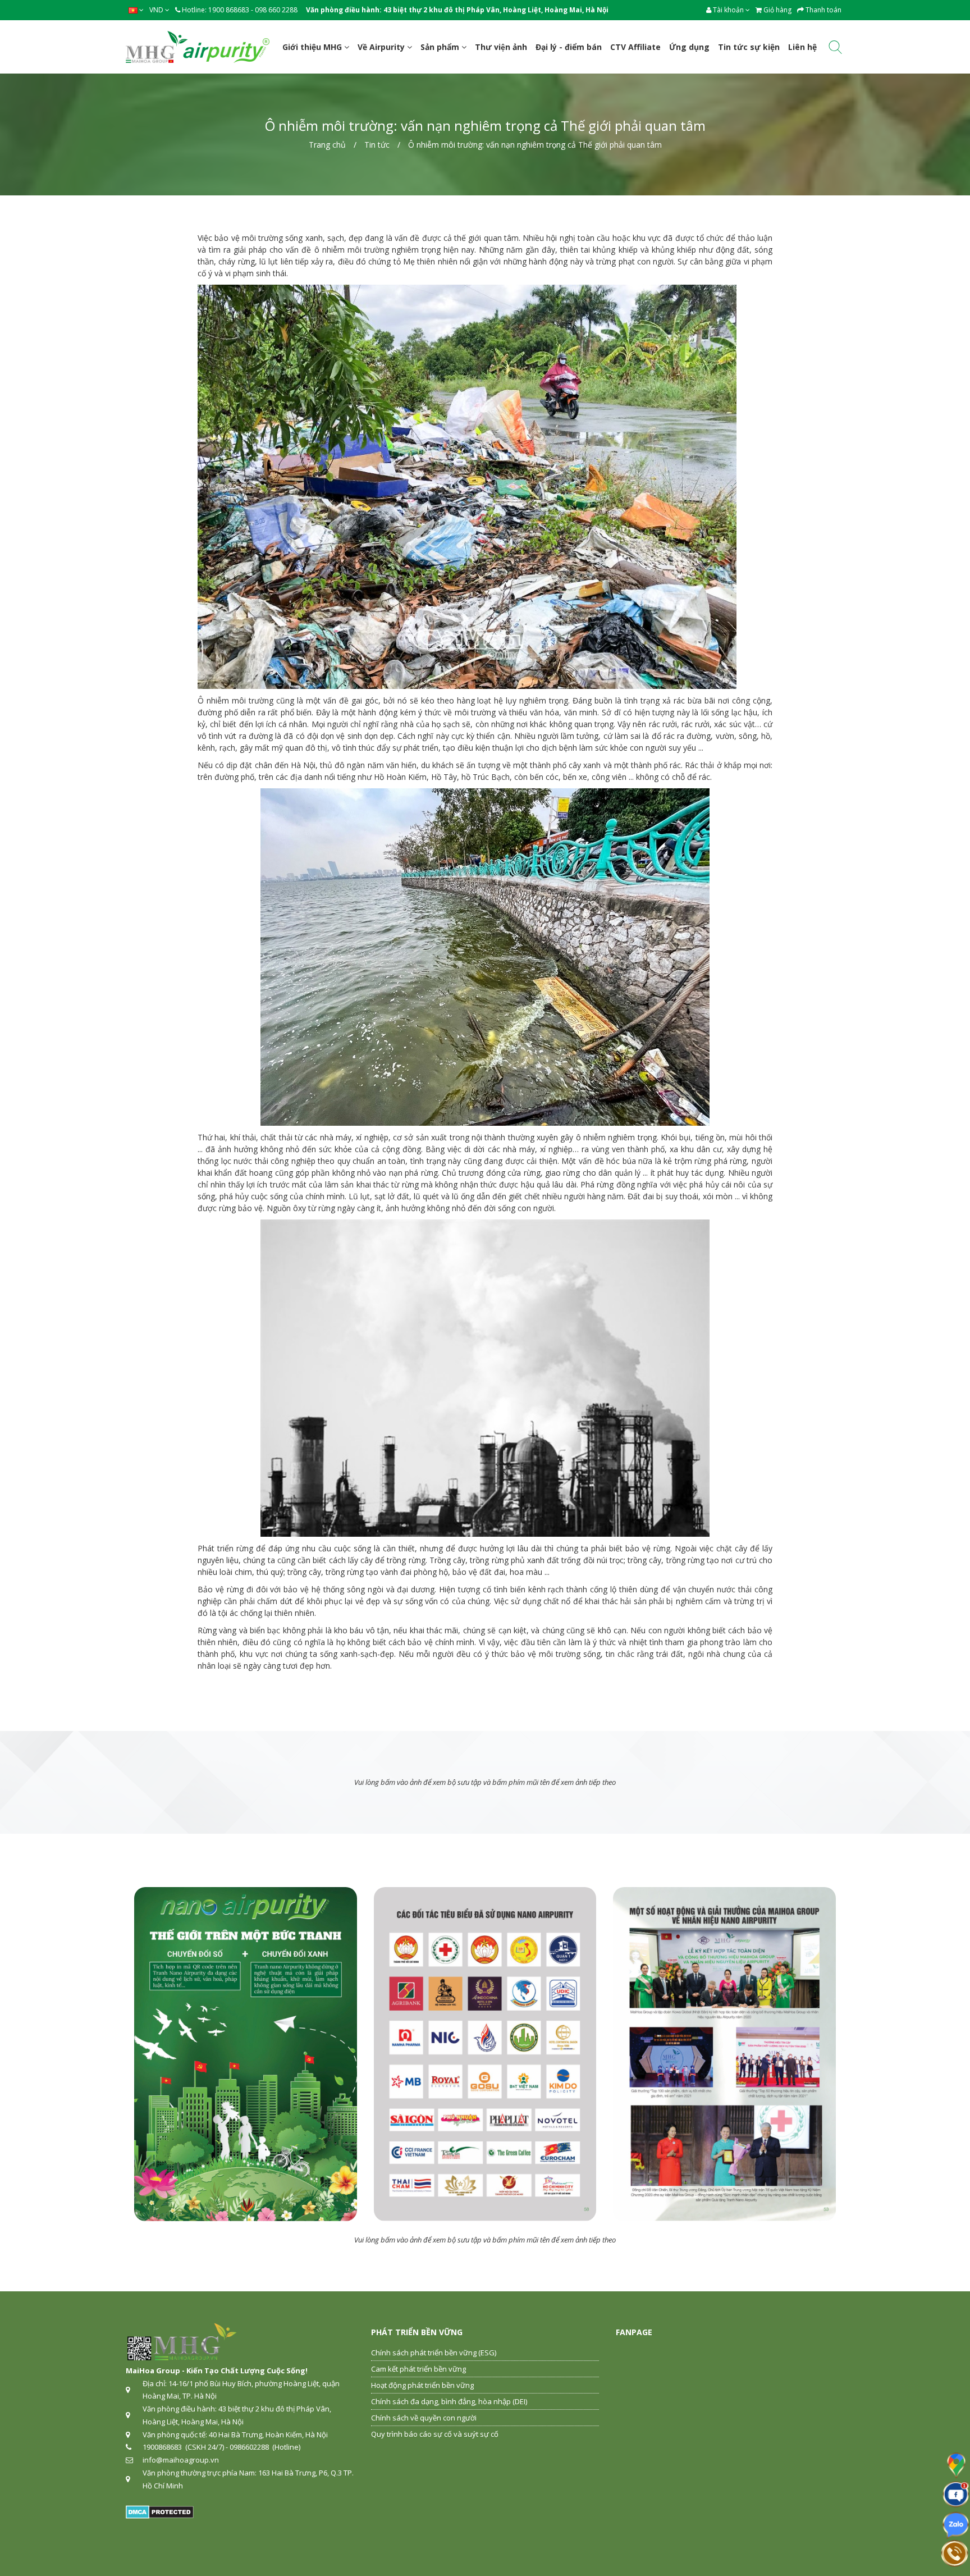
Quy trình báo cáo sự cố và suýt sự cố (435, 2434)
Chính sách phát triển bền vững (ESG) (434, 2353)
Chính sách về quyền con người (424, 2418)
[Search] (835, 49)
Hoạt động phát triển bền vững (422, 2385)
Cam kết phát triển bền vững (418, 2369)
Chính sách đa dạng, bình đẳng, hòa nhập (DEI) (449, 2401)
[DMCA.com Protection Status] (160, 2511)
